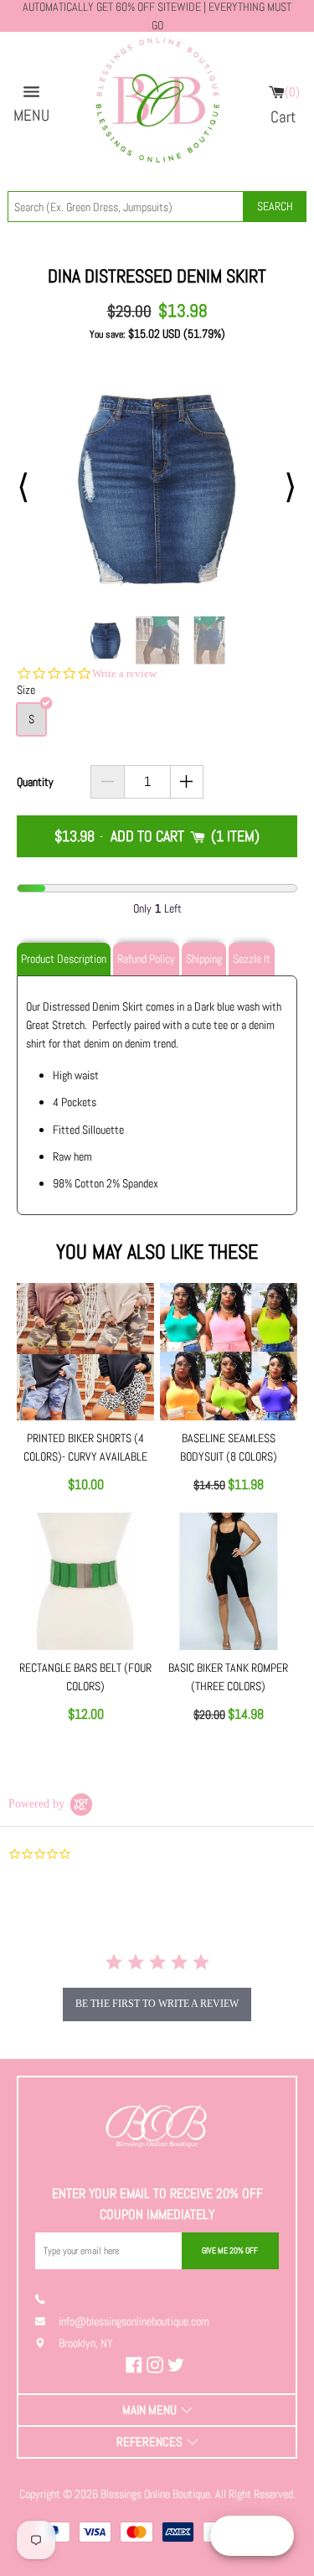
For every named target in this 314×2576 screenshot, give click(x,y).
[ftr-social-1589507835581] (136, 2365)
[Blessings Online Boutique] (157, 105)
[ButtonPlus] (187, 782)
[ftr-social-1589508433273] (157, 2365)
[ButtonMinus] (108, 782)
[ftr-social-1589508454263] (178, 2365)
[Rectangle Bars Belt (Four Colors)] (85, 1581)
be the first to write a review (157, 2004)
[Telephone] (47, 2299)
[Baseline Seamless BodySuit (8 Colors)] (229, 1352)
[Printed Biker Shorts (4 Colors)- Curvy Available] (85, 1352)
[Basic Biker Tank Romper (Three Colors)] (229, 1581)
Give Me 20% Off (230, 2250)
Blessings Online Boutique (155, 2494)
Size (26, 690)
